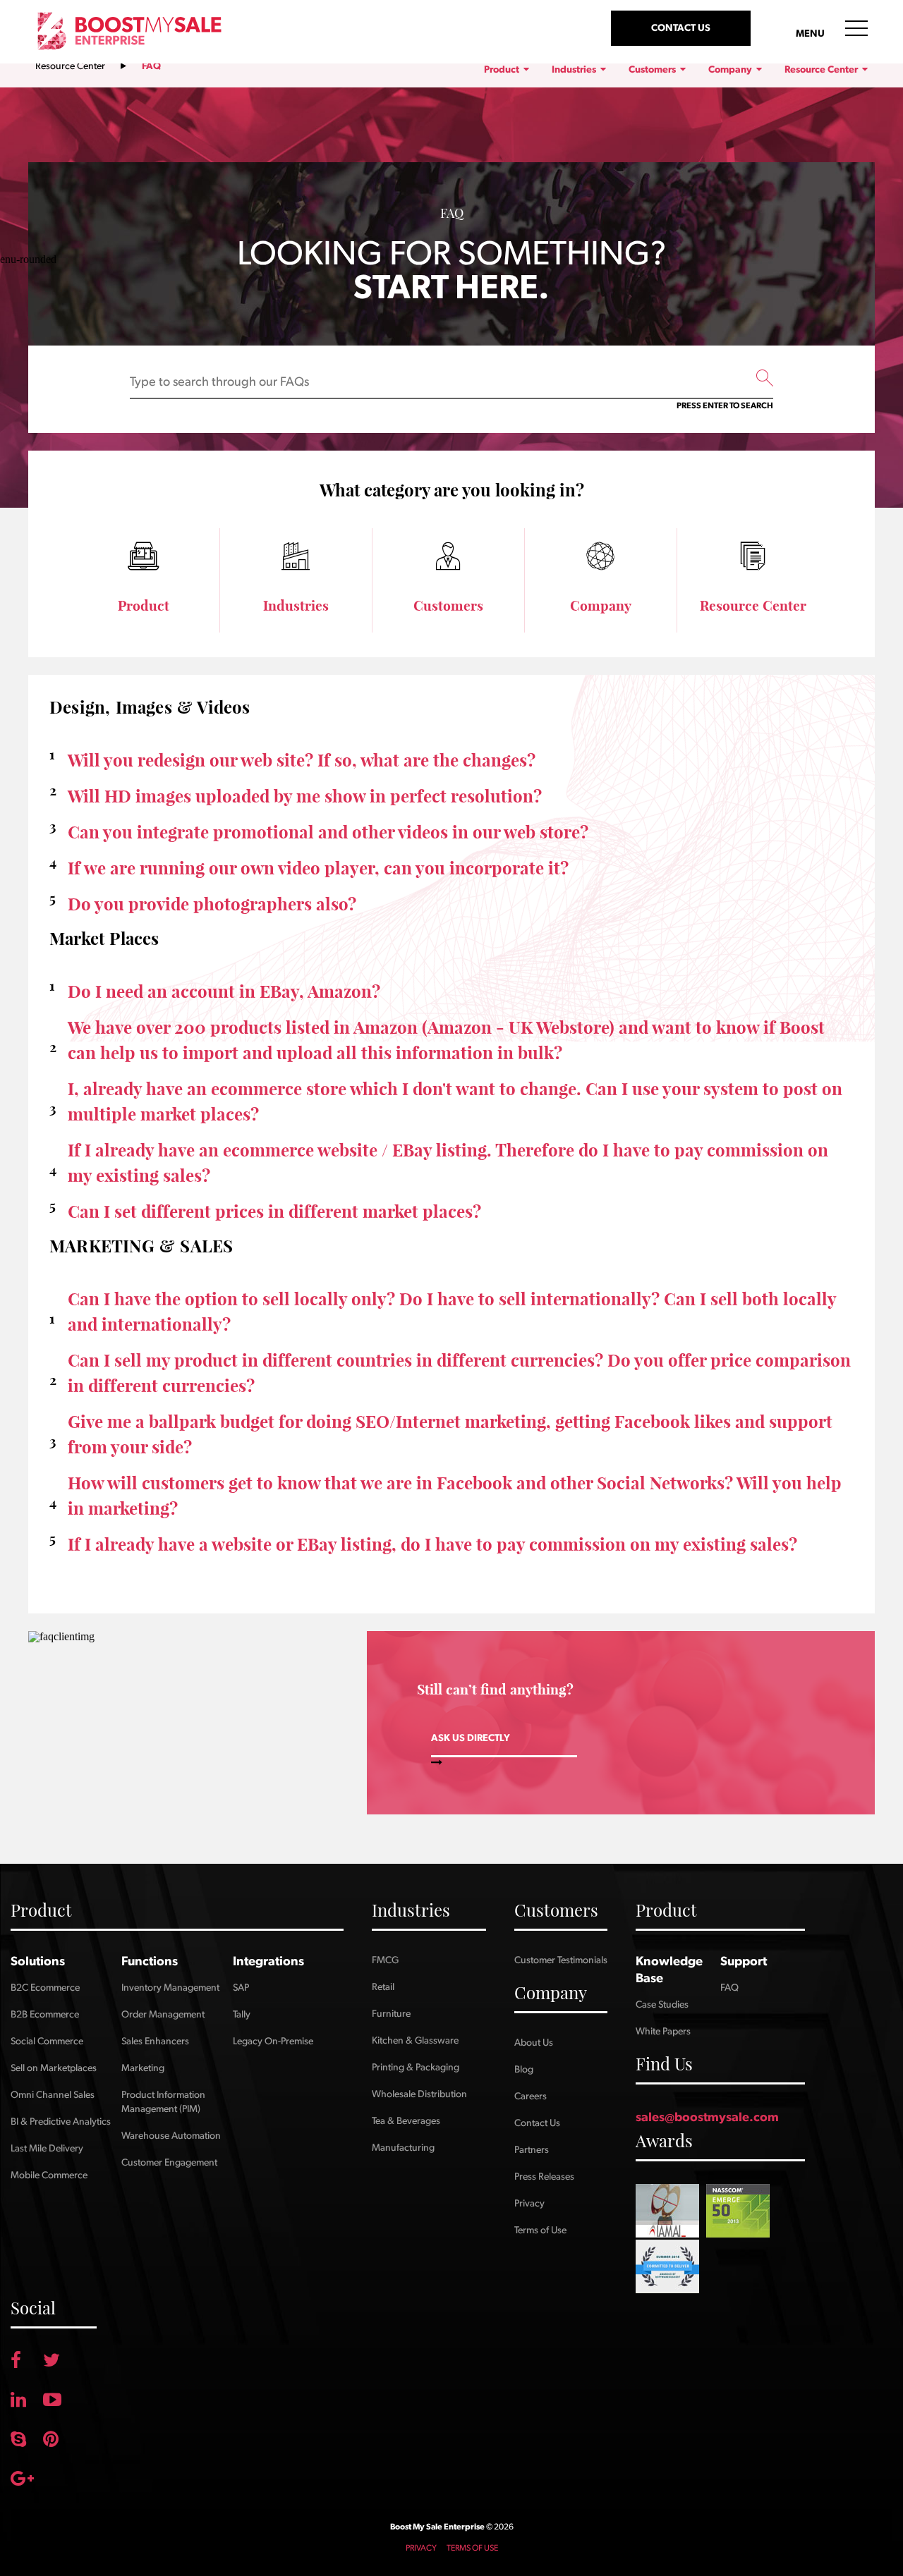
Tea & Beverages (406, 2121)
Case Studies (662, 2005)
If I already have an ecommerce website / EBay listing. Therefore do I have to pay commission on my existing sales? (448, 1163)
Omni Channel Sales (53, 2095)
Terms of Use (540, 2230)
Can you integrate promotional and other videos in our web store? (328, 832)
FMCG (385, 1960)
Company (731, 70)
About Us (534, 2043)
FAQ (729, 1988)
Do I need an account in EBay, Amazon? (224, 991)
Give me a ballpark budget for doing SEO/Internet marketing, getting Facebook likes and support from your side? (450, 1434)
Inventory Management (170, 1988)
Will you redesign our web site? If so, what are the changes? (302, 760)
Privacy (529, 2204)
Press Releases (544, 2177)
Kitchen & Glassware (415, 2041)
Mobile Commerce (49, 2175)
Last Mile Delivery (47, 2149)
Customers (653, 70)
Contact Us (537, 2123)
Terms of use (472, 2548)
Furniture (391, 2014)
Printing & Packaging (416, 2068)
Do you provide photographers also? (212, 904)
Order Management (163, 2015)
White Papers (663, 2032)
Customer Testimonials (561, 1960)
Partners (532, 2150)
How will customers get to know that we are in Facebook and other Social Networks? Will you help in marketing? (455, 1496)
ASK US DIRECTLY (471, 1738)
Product (503, 70)
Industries (575, 70)
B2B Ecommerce (45, 2015)
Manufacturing (403, 2148)
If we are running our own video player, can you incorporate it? (318, 868)
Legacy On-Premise (273, 2041)
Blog (524, 2070)
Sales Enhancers (155, 2041)
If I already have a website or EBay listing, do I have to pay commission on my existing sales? (432, 1544)
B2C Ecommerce (45, 1988)
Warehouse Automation (171, 2136)
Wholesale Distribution (419, 2094)
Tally (242, 2015)
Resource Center (70, 66)
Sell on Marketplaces (54, 2068)
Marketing (143, 2068)
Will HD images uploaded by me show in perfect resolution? (305, 796)
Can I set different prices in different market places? (274, 1211)
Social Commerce (47, 2041)
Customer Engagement (169, 2163)
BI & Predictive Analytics (61, 2122)
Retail (383, 1987)
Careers (531, 2096)
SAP (241, 1988)
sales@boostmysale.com (707, 2118)
